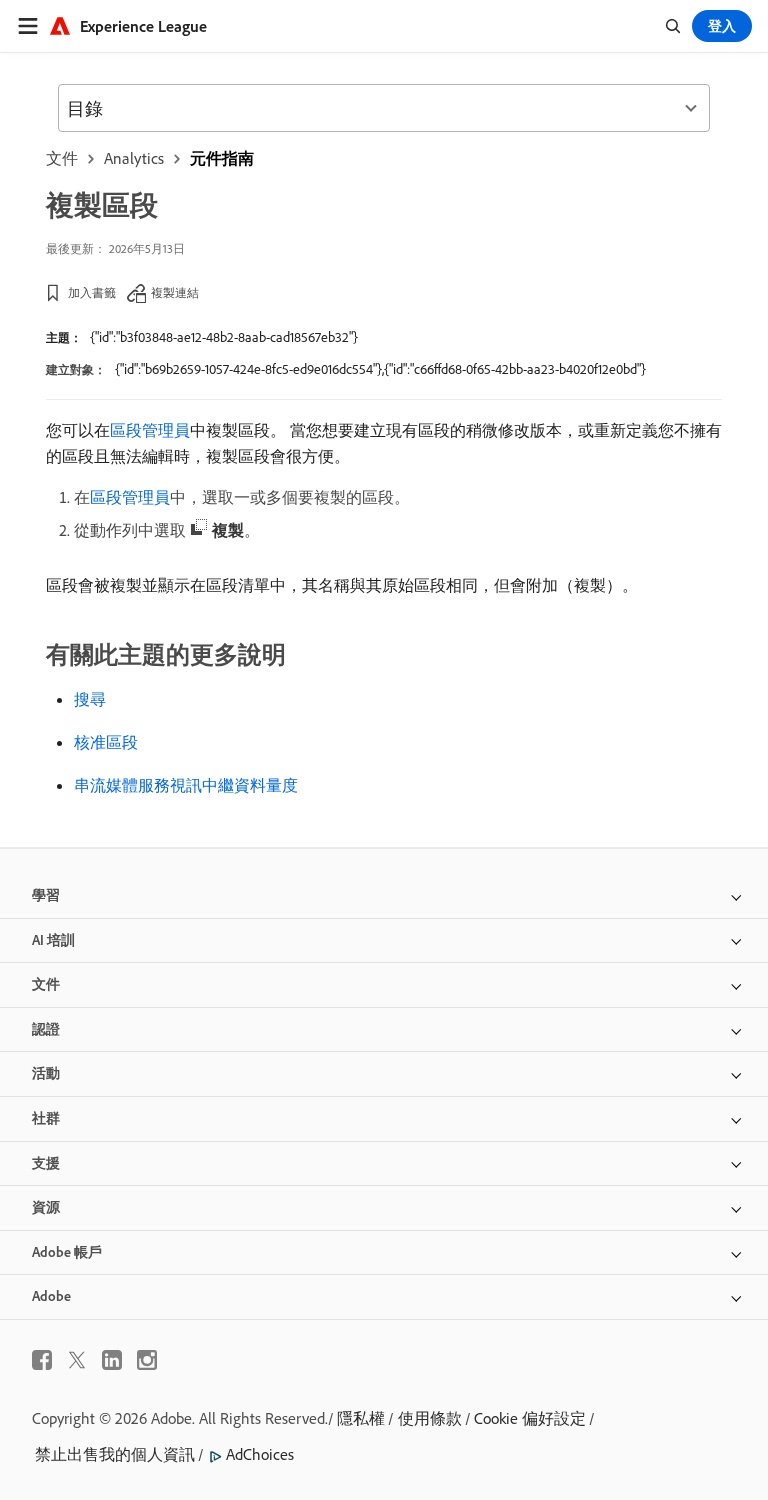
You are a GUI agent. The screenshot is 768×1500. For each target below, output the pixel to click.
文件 (62, 158)
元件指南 (222, 158)
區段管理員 (150, 430)
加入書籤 (92, 292)
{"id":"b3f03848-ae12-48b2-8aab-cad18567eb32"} (224, 337)
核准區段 (106, 742)
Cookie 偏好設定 (530, 1418)
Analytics (134, 158)
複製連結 (175, 292)
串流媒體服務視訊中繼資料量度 (186, 785)
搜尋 (90, 699)
